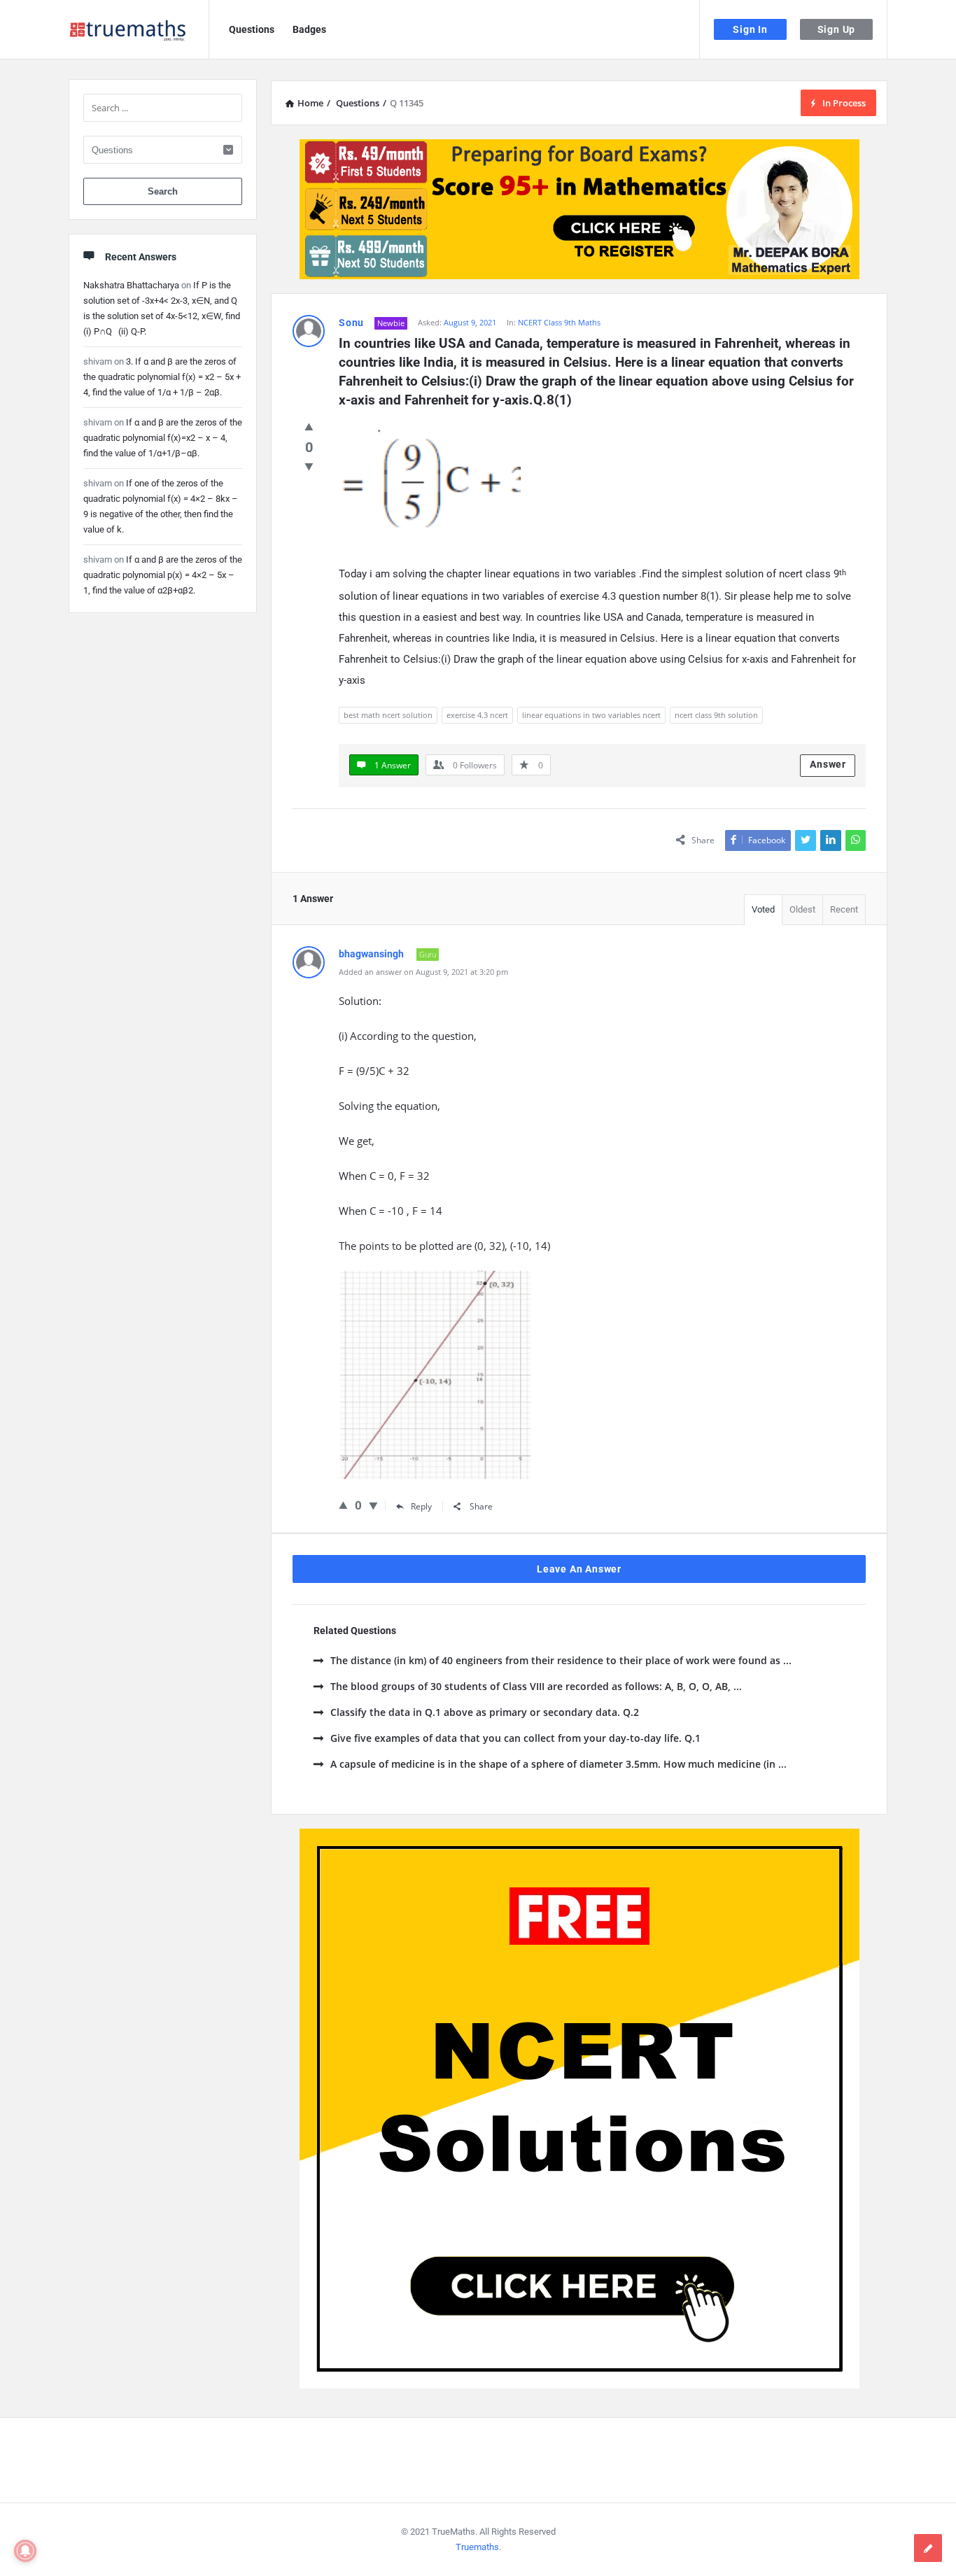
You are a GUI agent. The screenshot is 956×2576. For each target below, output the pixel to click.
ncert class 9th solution (716, 715)
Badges (309, 29)
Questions (252, 29)
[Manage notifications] (25, 2551)
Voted (763, 909)
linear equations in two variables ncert (591, 715)
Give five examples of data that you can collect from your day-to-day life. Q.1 (515, 1738)
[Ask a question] (928, 2548)
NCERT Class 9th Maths (559, 322)
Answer (828, 764)
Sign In (750, 29)
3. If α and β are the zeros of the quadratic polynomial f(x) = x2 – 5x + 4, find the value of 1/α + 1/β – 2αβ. (162, 377)
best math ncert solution (388, 715)
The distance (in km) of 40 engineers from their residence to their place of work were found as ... (561, 1660)
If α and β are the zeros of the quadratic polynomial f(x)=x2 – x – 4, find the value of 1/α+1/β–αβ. (163, 438)
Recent (844, 909)
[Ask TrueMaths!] (139, 30)
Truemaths (477, 2547)
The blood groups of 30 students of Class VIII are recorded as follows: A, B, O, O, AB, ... (536, 1686)
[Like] (309, 426)
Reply (421, 1506)
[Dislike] (309, 466)
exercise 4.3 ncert (477, 715)
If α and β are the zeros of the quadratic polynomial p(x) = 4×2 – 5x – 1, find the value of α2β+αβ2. (163, 575)
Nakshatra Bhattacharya (131, 285)
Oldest (802, 909)
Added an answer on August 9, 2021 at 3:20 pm (423, 972)
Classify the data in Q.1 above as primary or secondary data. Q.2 (485, 1712)
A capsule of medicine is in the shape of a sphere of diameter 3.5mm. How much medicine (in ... (558, 1764)
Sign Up (837, 29)
